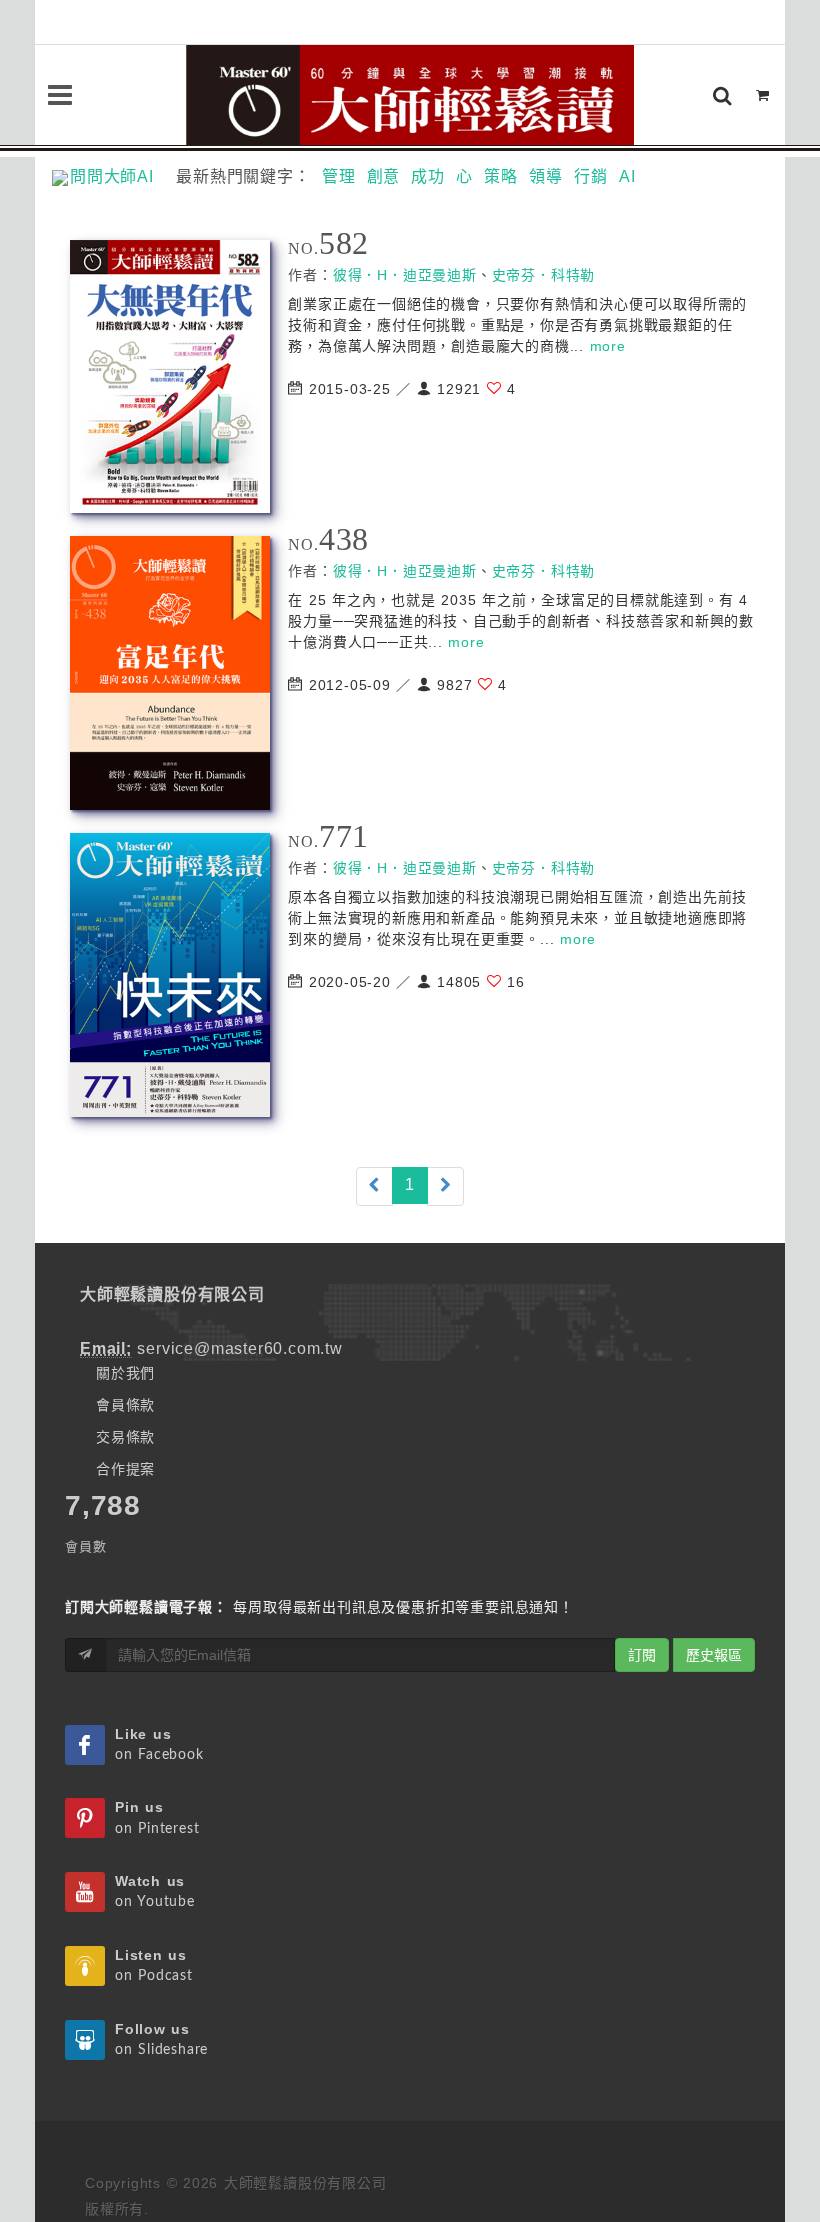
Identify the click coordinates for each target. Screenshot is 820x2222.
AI (627, 176)
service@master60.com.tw (239, 1348)
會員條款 (125, 1405)
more (608, 346)
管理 (339, 176)
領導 (546, 176)
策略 (501, 176)
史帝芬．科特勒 (544, 275)
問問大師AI (120, 176)
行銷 (591, 176)
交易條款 (125, 1437)
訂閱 (642, 1655)
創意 (384, 176)
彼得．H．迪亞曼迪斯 (405, 275)
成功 (428, 176)
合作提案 (125, 1469)
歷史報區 (714, 1655)
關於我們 (125, 1373)
